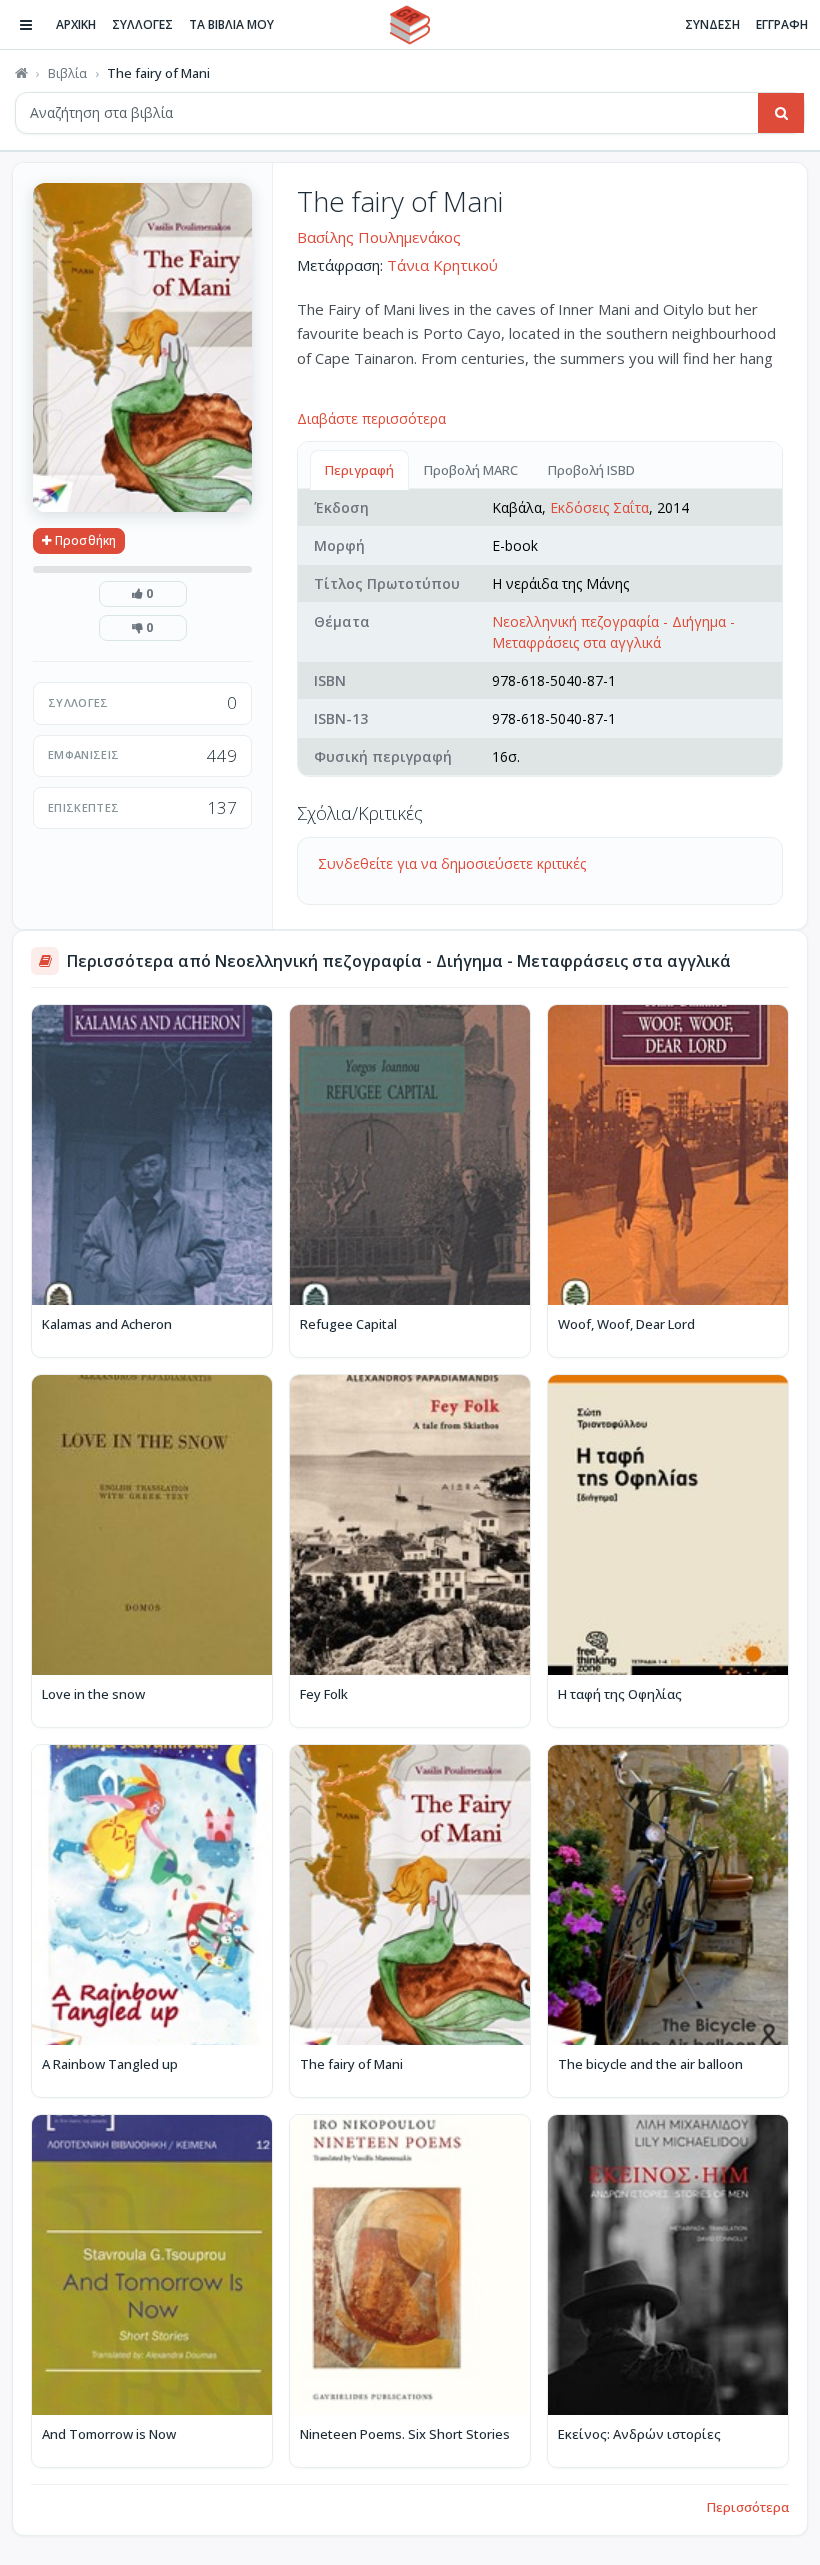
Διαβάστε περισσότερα (371, 418)
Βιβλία (67, 73)
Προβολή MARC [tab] (471, 470)
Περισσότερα (748, 2507)
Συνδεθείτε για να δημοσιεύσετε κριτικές (452, 863)
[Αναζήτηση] (781, 113)
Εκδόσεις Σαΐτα (599, 507)
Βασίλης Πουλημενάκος (379, 237)
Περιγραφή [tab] (359, 470)
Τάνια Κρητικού (442, 265)
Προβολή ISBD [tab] (591, 470)
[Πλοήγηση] (26, 25)
